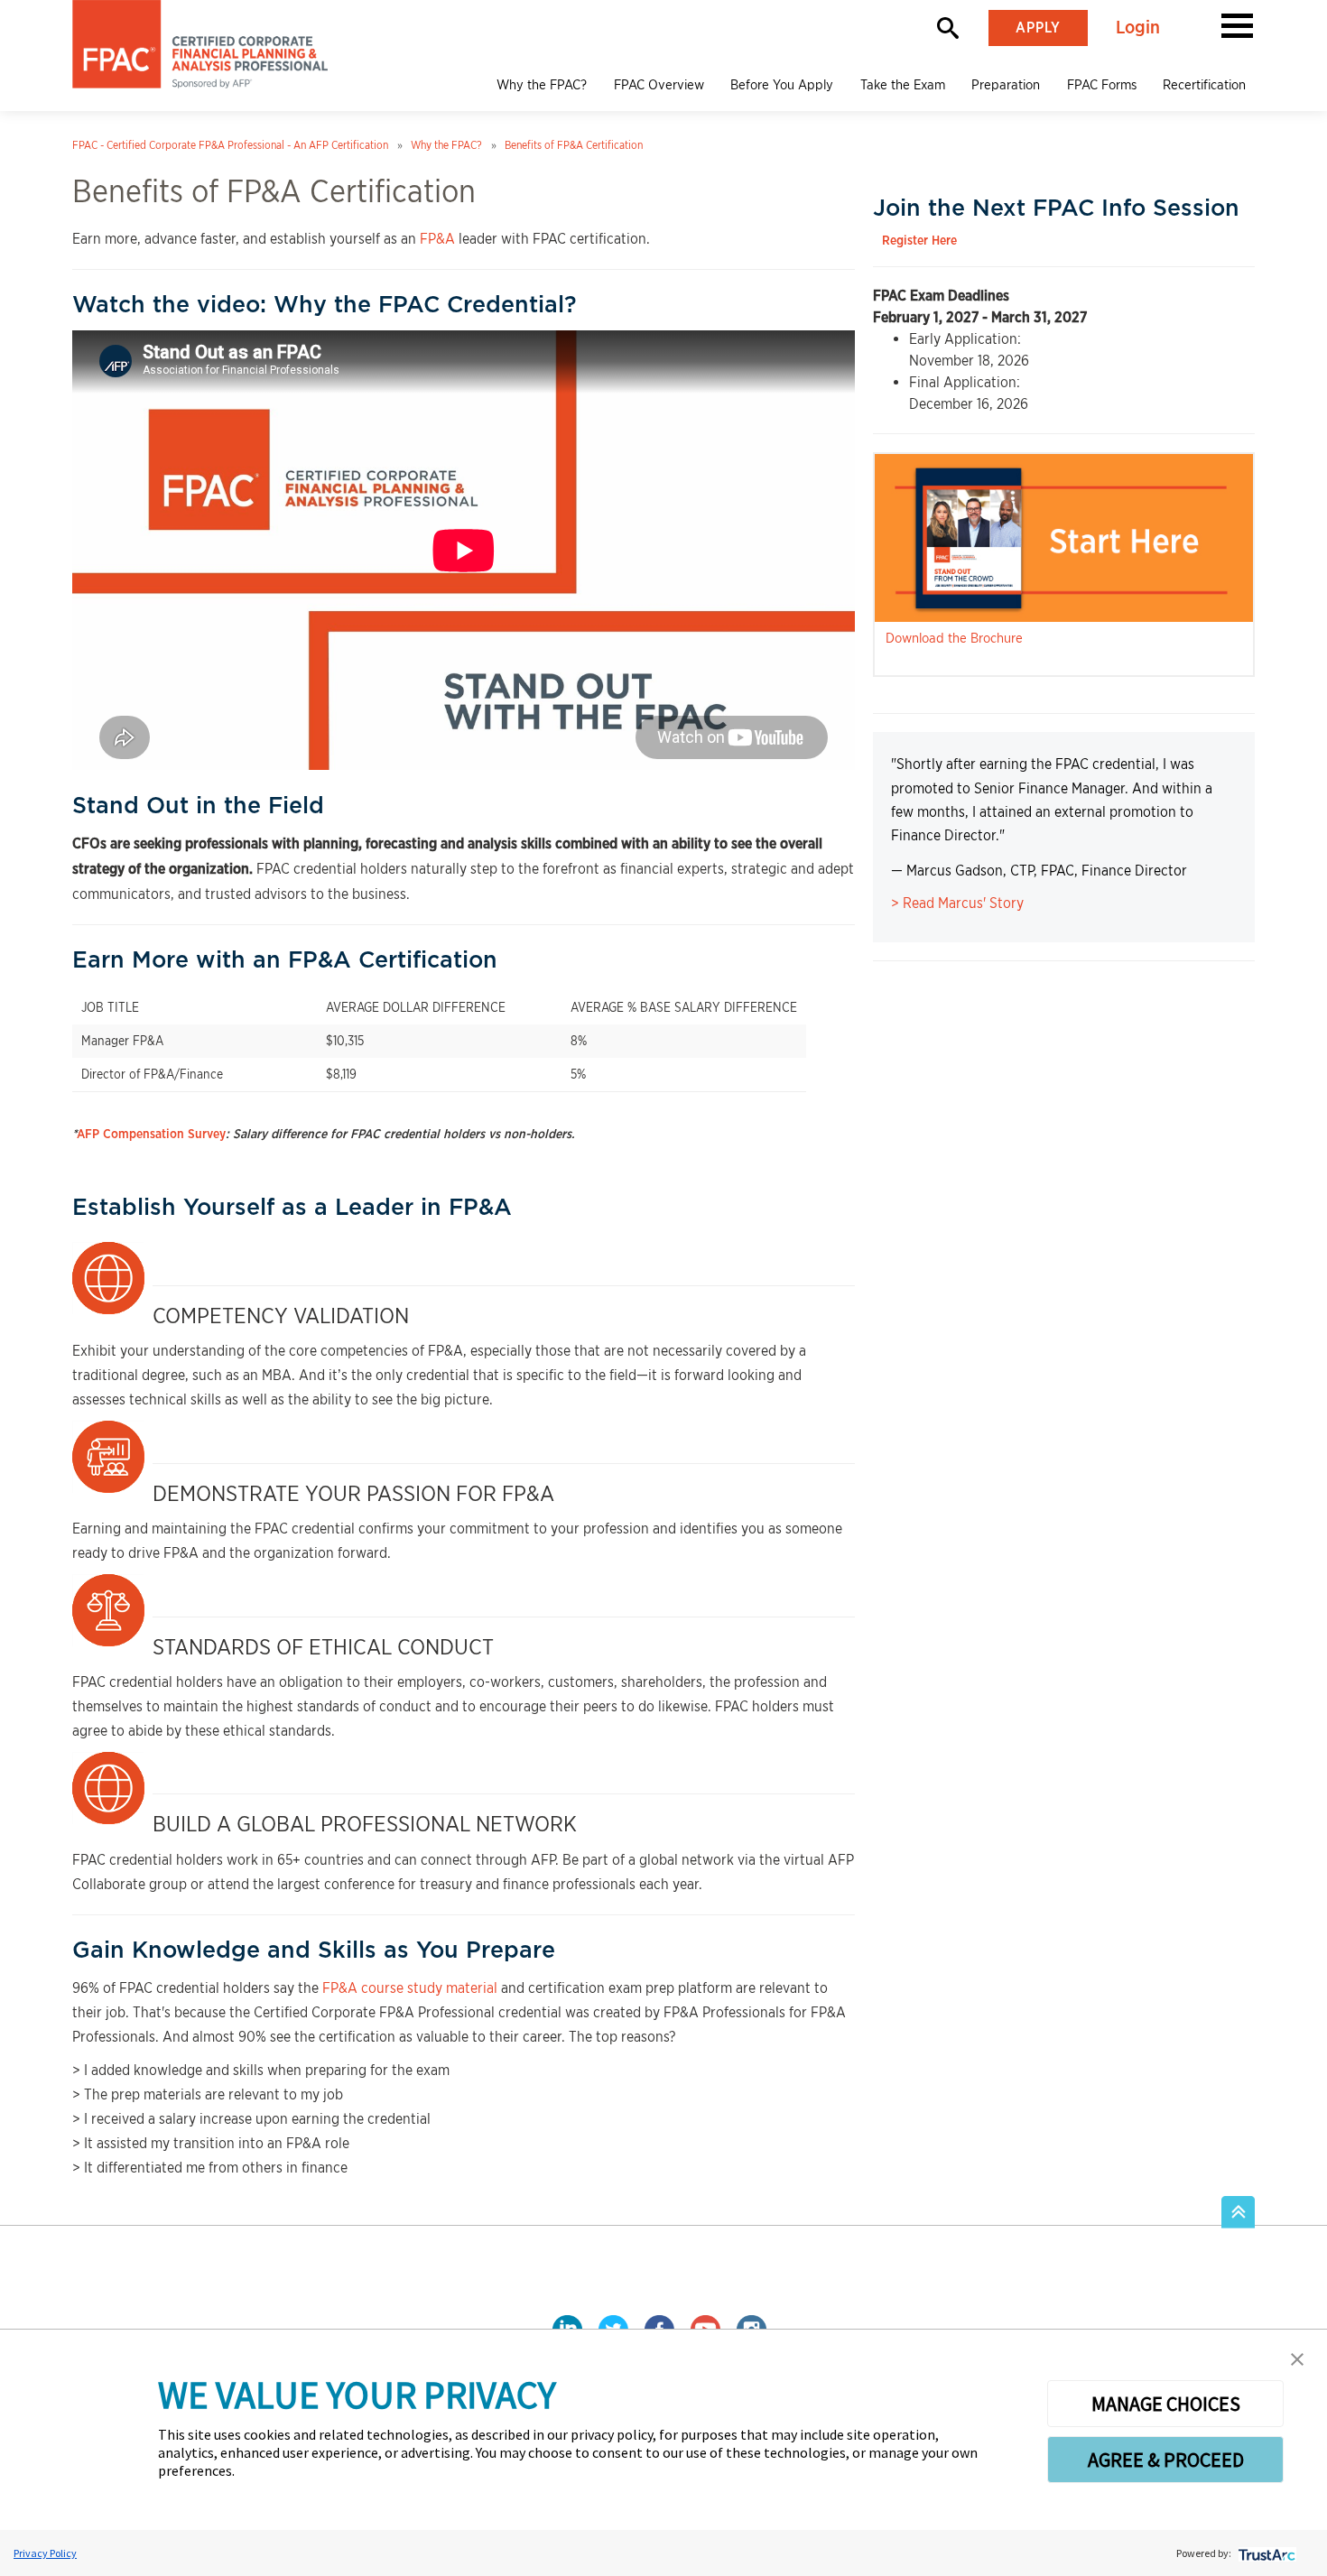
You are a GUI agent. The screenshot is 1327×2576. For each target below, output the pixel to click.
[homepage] (200, 44)
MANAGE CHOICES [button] (1166, 2404)
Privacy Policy (45, 2553)
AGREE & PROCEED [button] (1166, 2460)
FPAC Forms (1102, 85)
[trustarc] (1265, 2553)
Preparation (1006, 85)
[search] (948, 28)
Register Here (919, 241)
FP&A (437, 239)
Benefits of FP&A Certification (574, 145)
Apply (1038, 28)
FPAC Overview (659, 85)
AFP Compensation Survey (151, 1135)
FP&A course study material (410, 1988)
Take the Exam (903, 85)
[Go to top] (1238, 2213)
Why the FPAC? (542, 85)
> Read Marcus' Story (957, 903)
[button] (1237, 24)
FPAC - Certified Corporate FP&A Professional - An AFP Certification (230, 145)
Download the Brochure (954, 638)
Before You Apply (782, 85)
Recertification (1204, 85)
